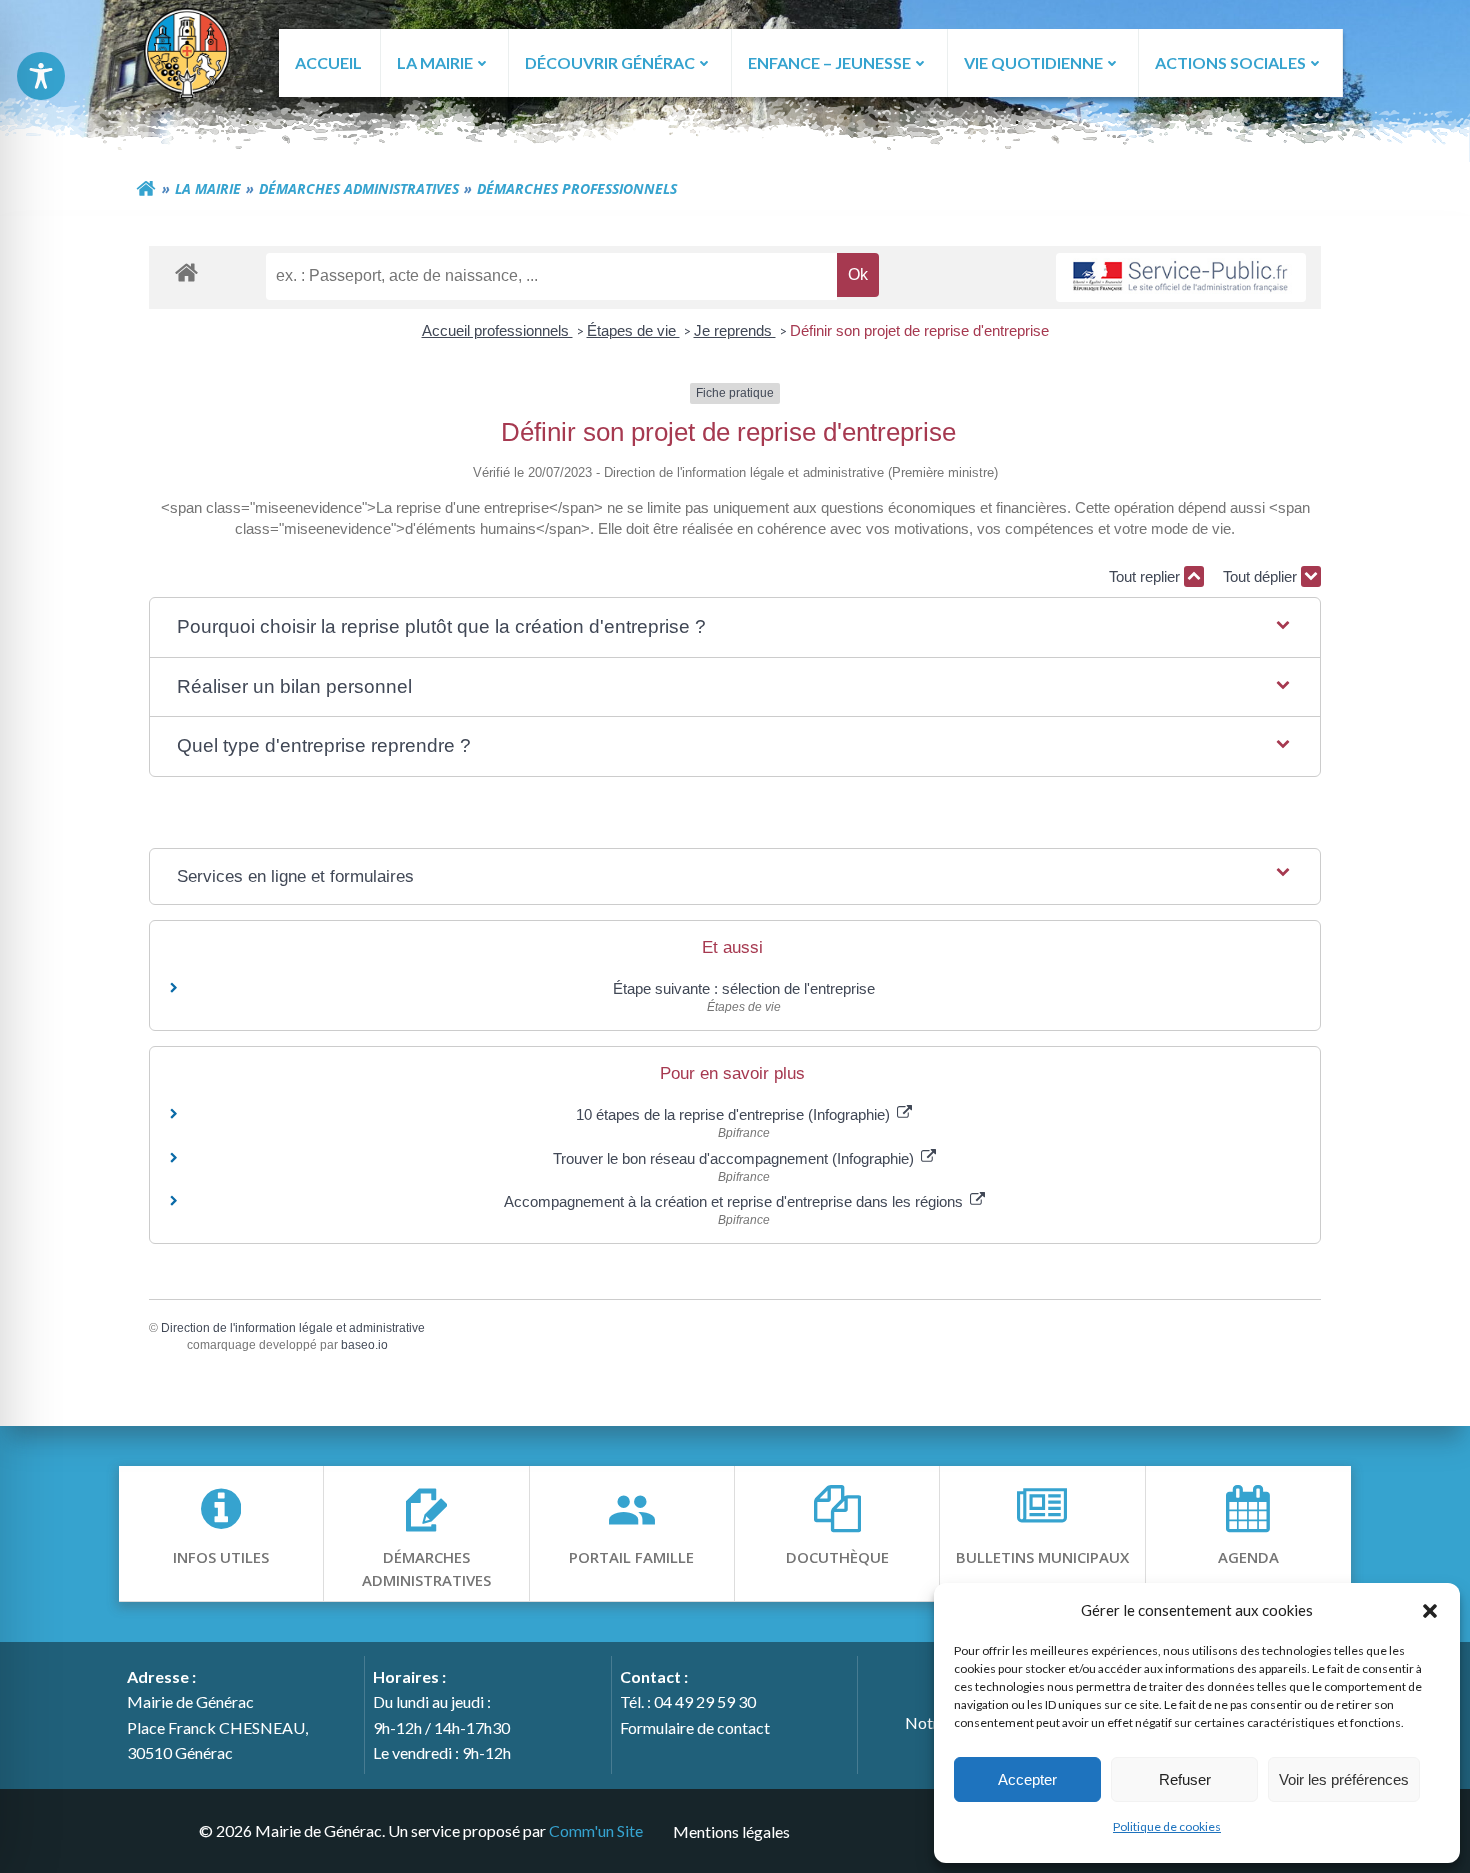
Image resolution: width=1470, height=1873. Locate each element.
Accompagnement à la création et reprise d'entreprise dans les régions (735, 1201)
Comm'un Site (596, 1830)
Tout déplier (1262, 576)
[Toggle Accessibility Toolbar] (41, 76)
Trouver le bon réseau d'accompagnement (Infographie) (735, 1158)
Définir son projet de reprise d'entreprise (919, 330)
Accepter (1027, 1779)
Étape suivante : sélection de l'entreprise (744, 988)
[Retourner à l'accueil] (146, 189)
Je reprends (735, 330)
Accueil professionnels (497, 330)
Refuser (1185, 1779)
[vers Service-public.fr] (1181, 277)
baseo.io (364, 1345)
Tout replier (1146, 576)
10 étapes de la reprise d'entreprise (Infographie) (735, 1114)
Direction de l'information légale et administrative (293, 1328)
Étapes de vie (633, 330)
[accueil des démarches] (186, 271)
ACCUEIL (328, 62)
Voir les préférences (1344, 1779)
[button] (1430, 1610)
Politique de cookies (1167, 1826)
